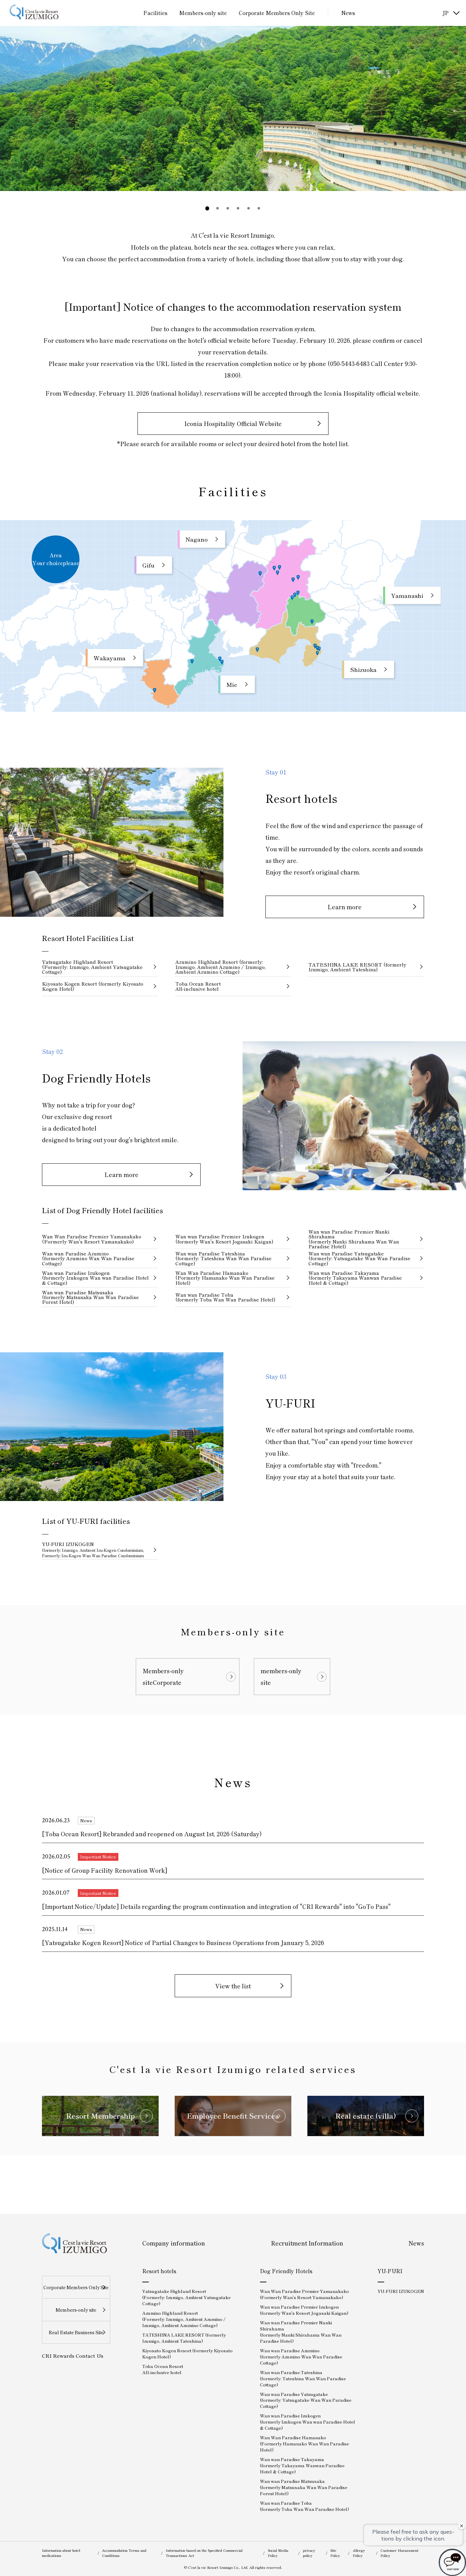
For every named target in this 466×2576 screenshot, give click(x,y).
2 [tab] (218, 208)
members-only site (281, 1676)
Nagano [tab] (197, 539)
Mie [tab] (232, 684)
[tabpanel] (233, 108)
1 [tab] (207, 208)
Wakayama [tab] (110, 658)
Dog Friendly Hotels (286, 2271)
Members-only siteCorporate (163, 1676)
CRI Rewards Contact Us (73, 2356)
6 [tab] (259, 208)
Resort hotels (159, 2271)
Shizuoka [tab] (363, 669)
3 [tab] (228, 208)
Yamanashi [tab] (407, 595)
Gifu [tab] (148, 565)
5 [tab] (249, 208)
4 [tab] (238, 208)
